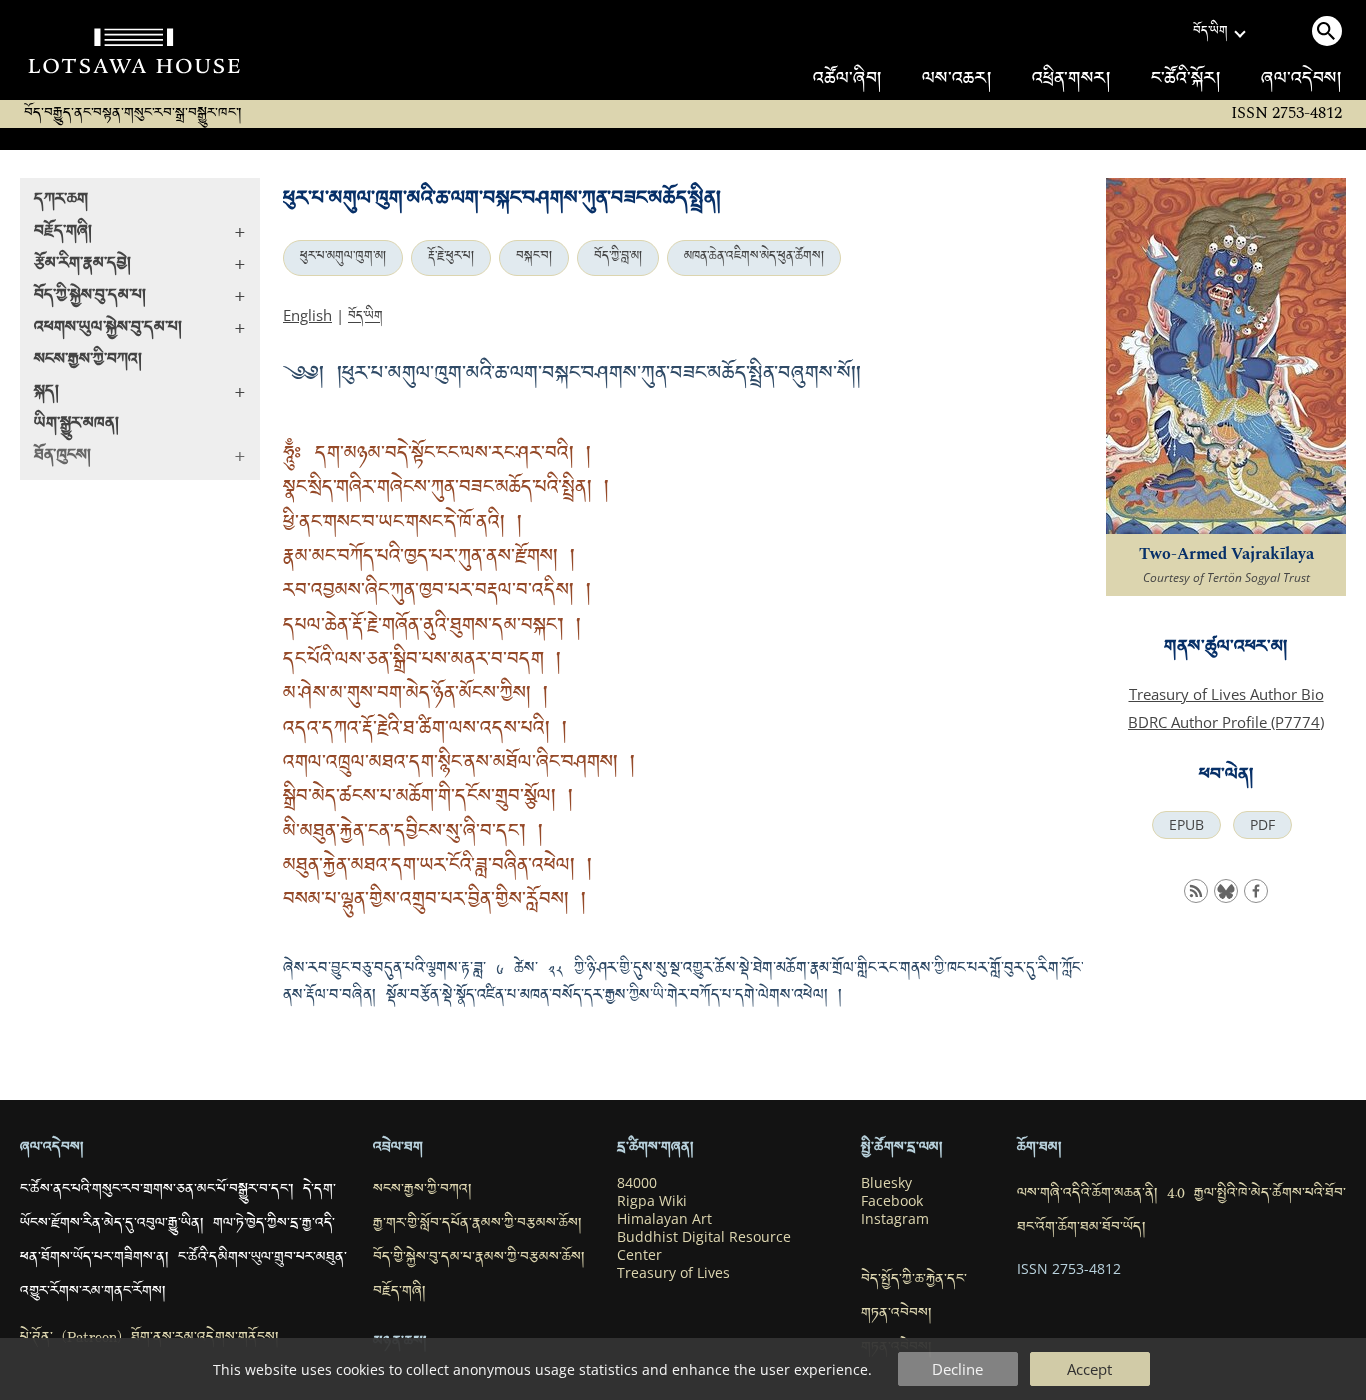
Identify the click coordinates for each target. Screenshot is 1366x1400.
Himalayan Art (664, 1219)
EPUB (1186, 825)
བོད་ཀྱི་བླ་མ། (618, 258)
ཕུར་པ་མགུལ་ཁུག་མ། (343, 258)
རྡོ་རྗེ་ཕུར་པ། (451, 258)
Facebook (892, 1201)
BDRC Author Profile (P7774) (1226, 722)
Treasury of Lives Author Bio (1226, 694)
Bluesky (886, 1183)
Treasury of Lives (673, 1273)
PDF (1262, 825)
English (307, 315)
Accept (1089, 1369)
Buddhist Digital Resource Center (704, 1246)
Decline (957, 1369)
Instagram (895, 1219)
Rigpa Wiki (652, 1201)
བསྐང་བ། (534, 258)
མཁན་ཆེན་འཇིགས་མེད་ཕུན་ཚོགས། (754, 258)
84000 (637, 1183)
